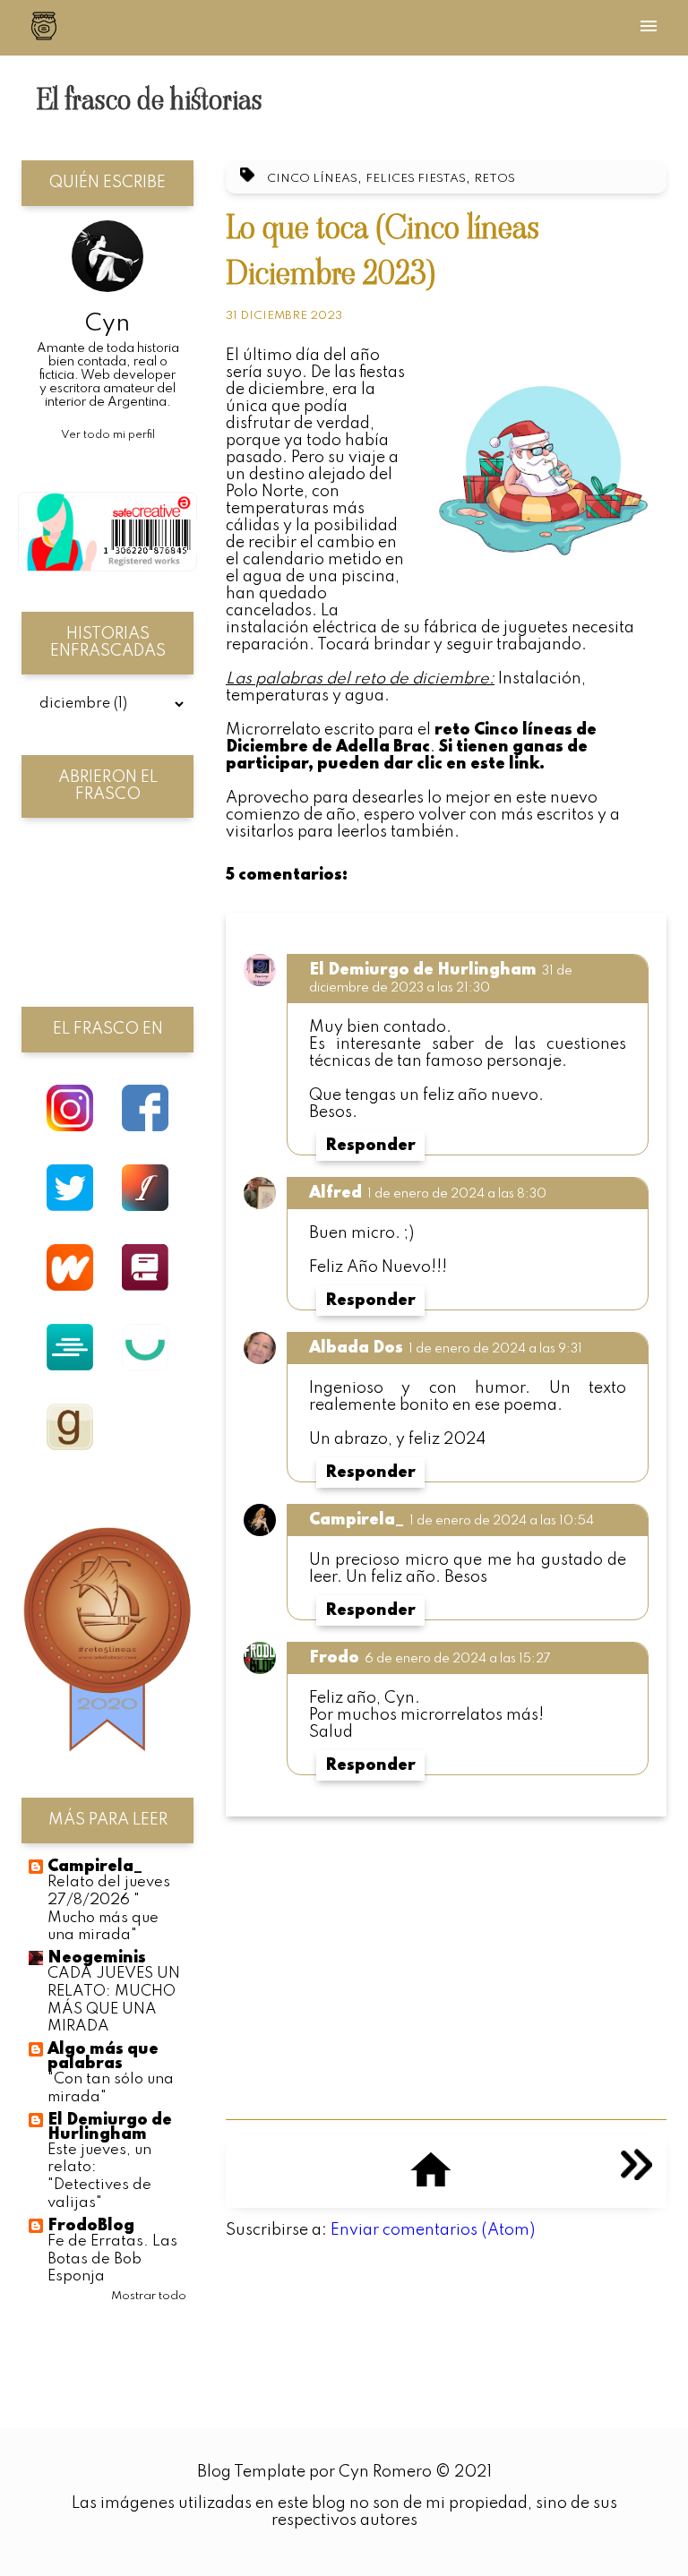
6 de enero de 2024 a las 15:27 (458, 1659)
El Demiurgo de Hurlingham (423, 970)
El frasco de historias (149, 99)
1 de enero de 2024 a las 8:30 (457, 1194)
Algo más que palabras (103, 2057)
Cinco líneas (312, 179)
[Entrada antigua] (636, 2176)
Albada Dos (356, 1348)
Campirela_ (357, 1520)
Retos (494, 179)
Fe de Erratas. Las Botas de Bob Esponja (112, 2259)
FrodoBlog (91, 2226)
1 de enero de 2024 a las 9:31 (495, 1349)
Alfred (335, 1193)
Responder (370, 1146)
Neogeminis (97, 1958)
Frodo (334, 1658)
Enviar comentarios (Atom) (433, 2230)
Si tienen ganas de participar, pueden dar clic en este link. (407, 756)
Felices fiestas (416, 179)
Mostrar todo (149, 2296)
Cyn (107, 324)
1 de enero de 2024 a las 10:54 (502, 1521)
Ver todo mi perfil (108, 435)
